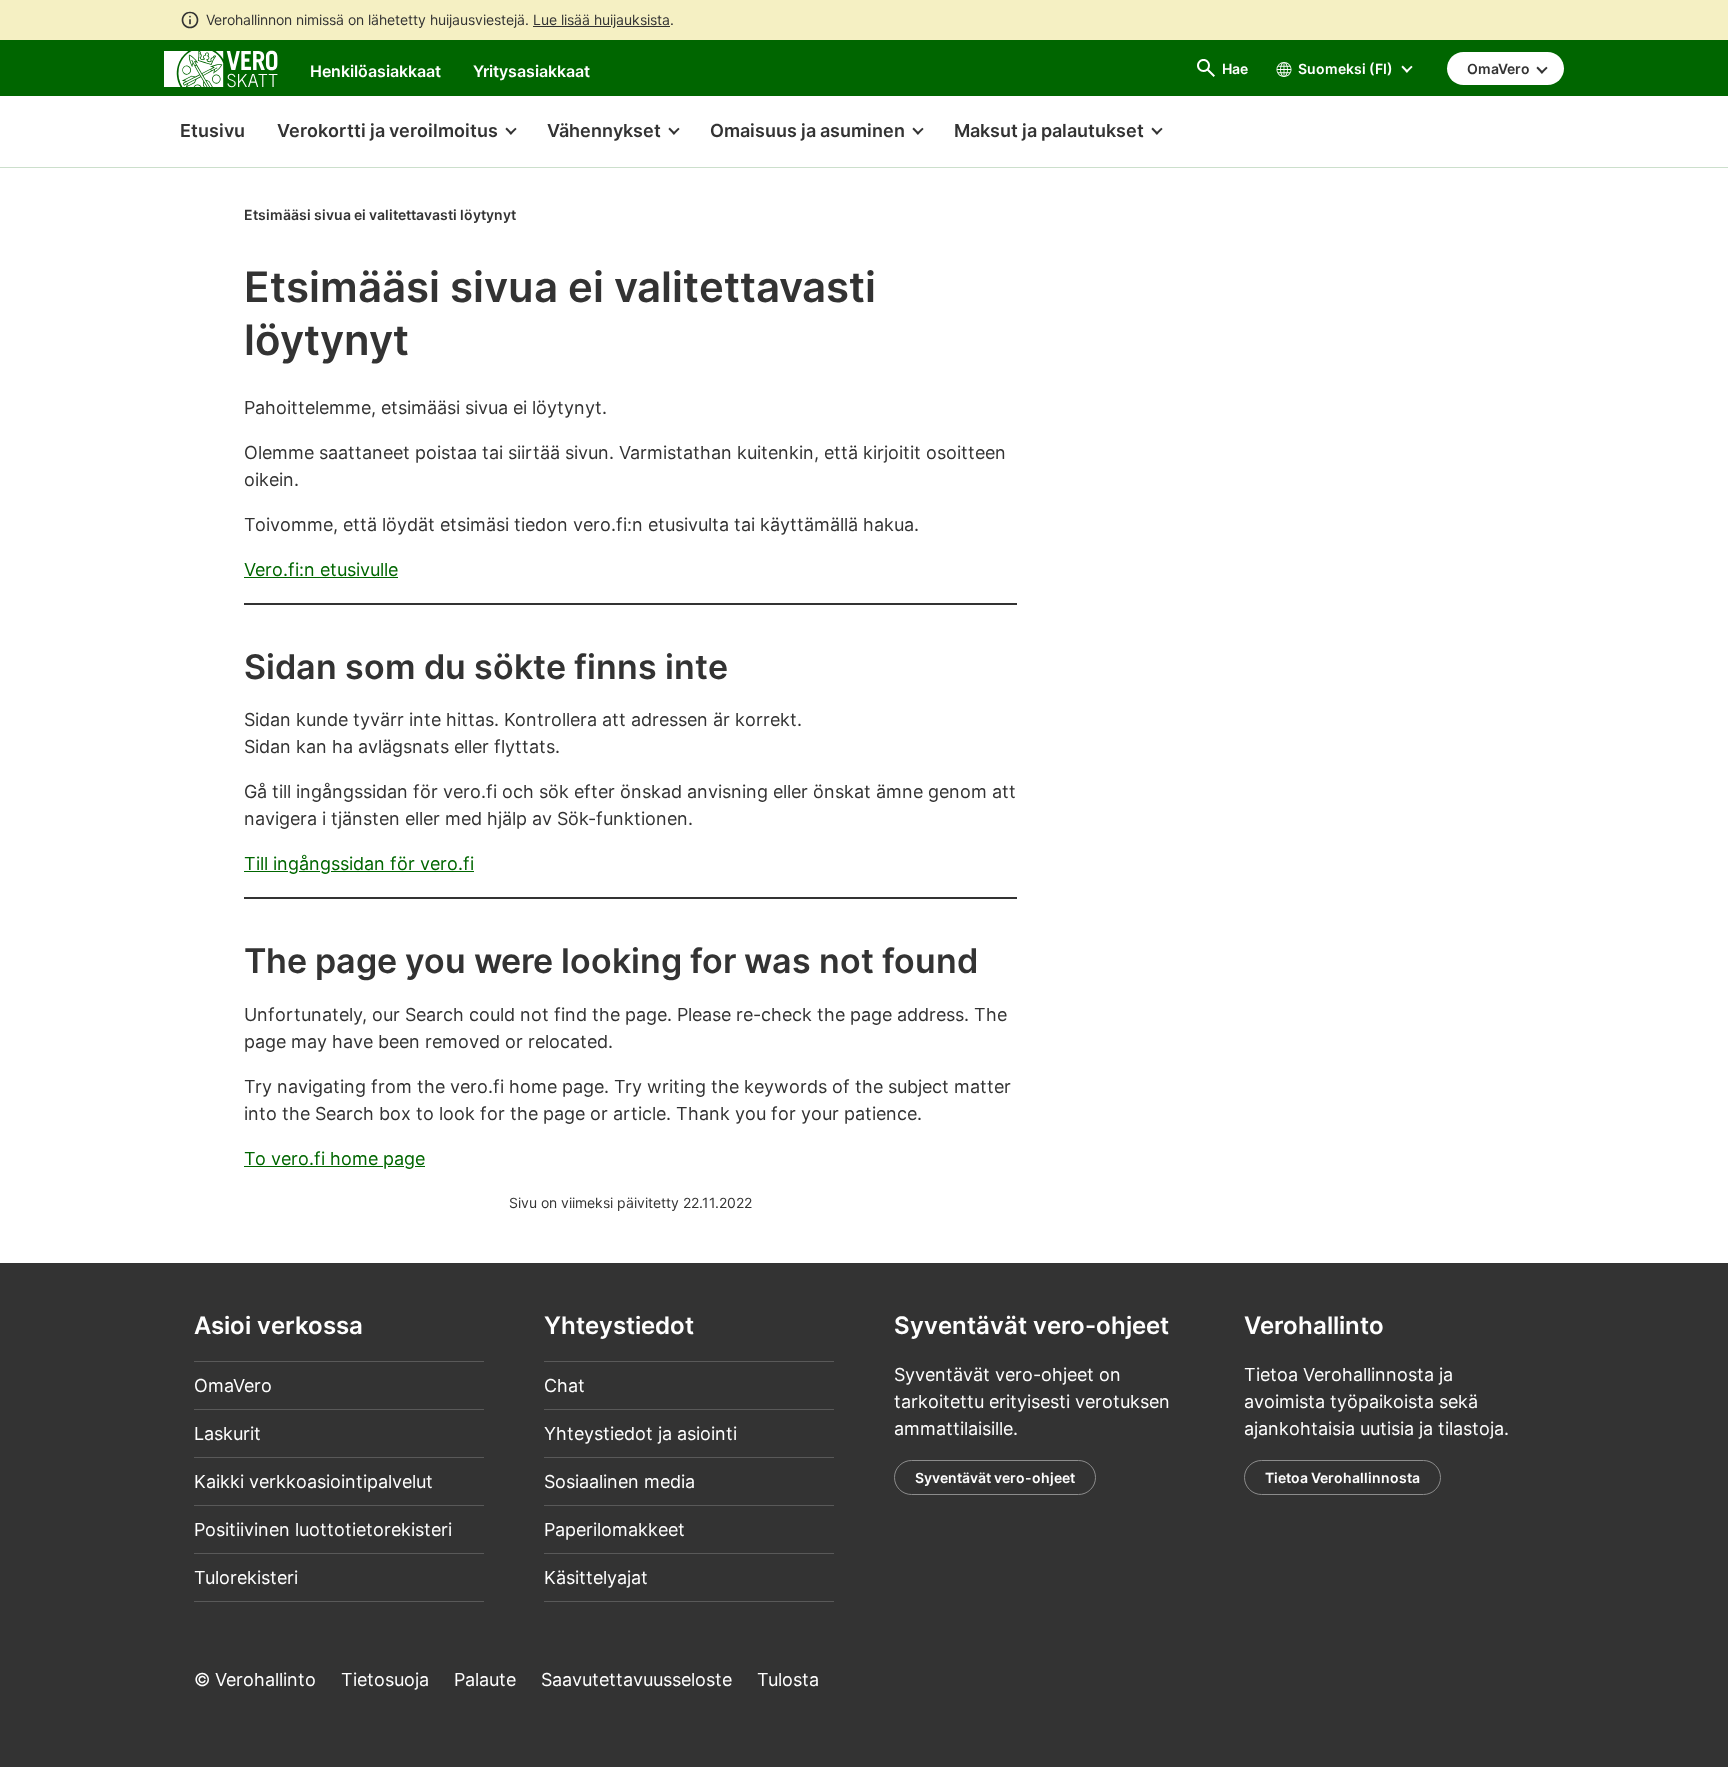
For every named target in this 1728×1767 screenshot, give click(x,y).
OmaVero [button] (1500, 68)
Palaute (485, 1679)
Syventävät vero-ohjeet (995, 1477)
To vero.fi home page (334, 1158)
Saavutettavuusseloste (636, 1679)
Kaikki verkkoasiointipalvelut (313, 1481)
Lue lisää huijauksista (601, 19)
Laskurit (227, 1433)
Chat (564, 1385)
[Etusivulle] (221, 67)
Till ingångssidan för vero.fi (359, 863)
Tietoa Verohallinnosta (1342, 1477)
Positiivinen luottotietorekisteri (323, 1529)
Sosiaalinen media (619, 1481)
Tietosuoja (385, 1679)
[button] (396, 132)
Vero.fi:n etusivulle (321, 569)
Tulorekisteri (246, 1577)
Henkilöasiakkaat (375, 71)
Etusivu (204, 130)
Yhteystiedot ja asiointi (640, 1433)
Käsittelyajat (596, 1577)
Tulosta (788, 1679)
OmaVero (233, 1385)
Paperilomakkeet (614, 1529)
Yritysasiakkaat (531, 71)
